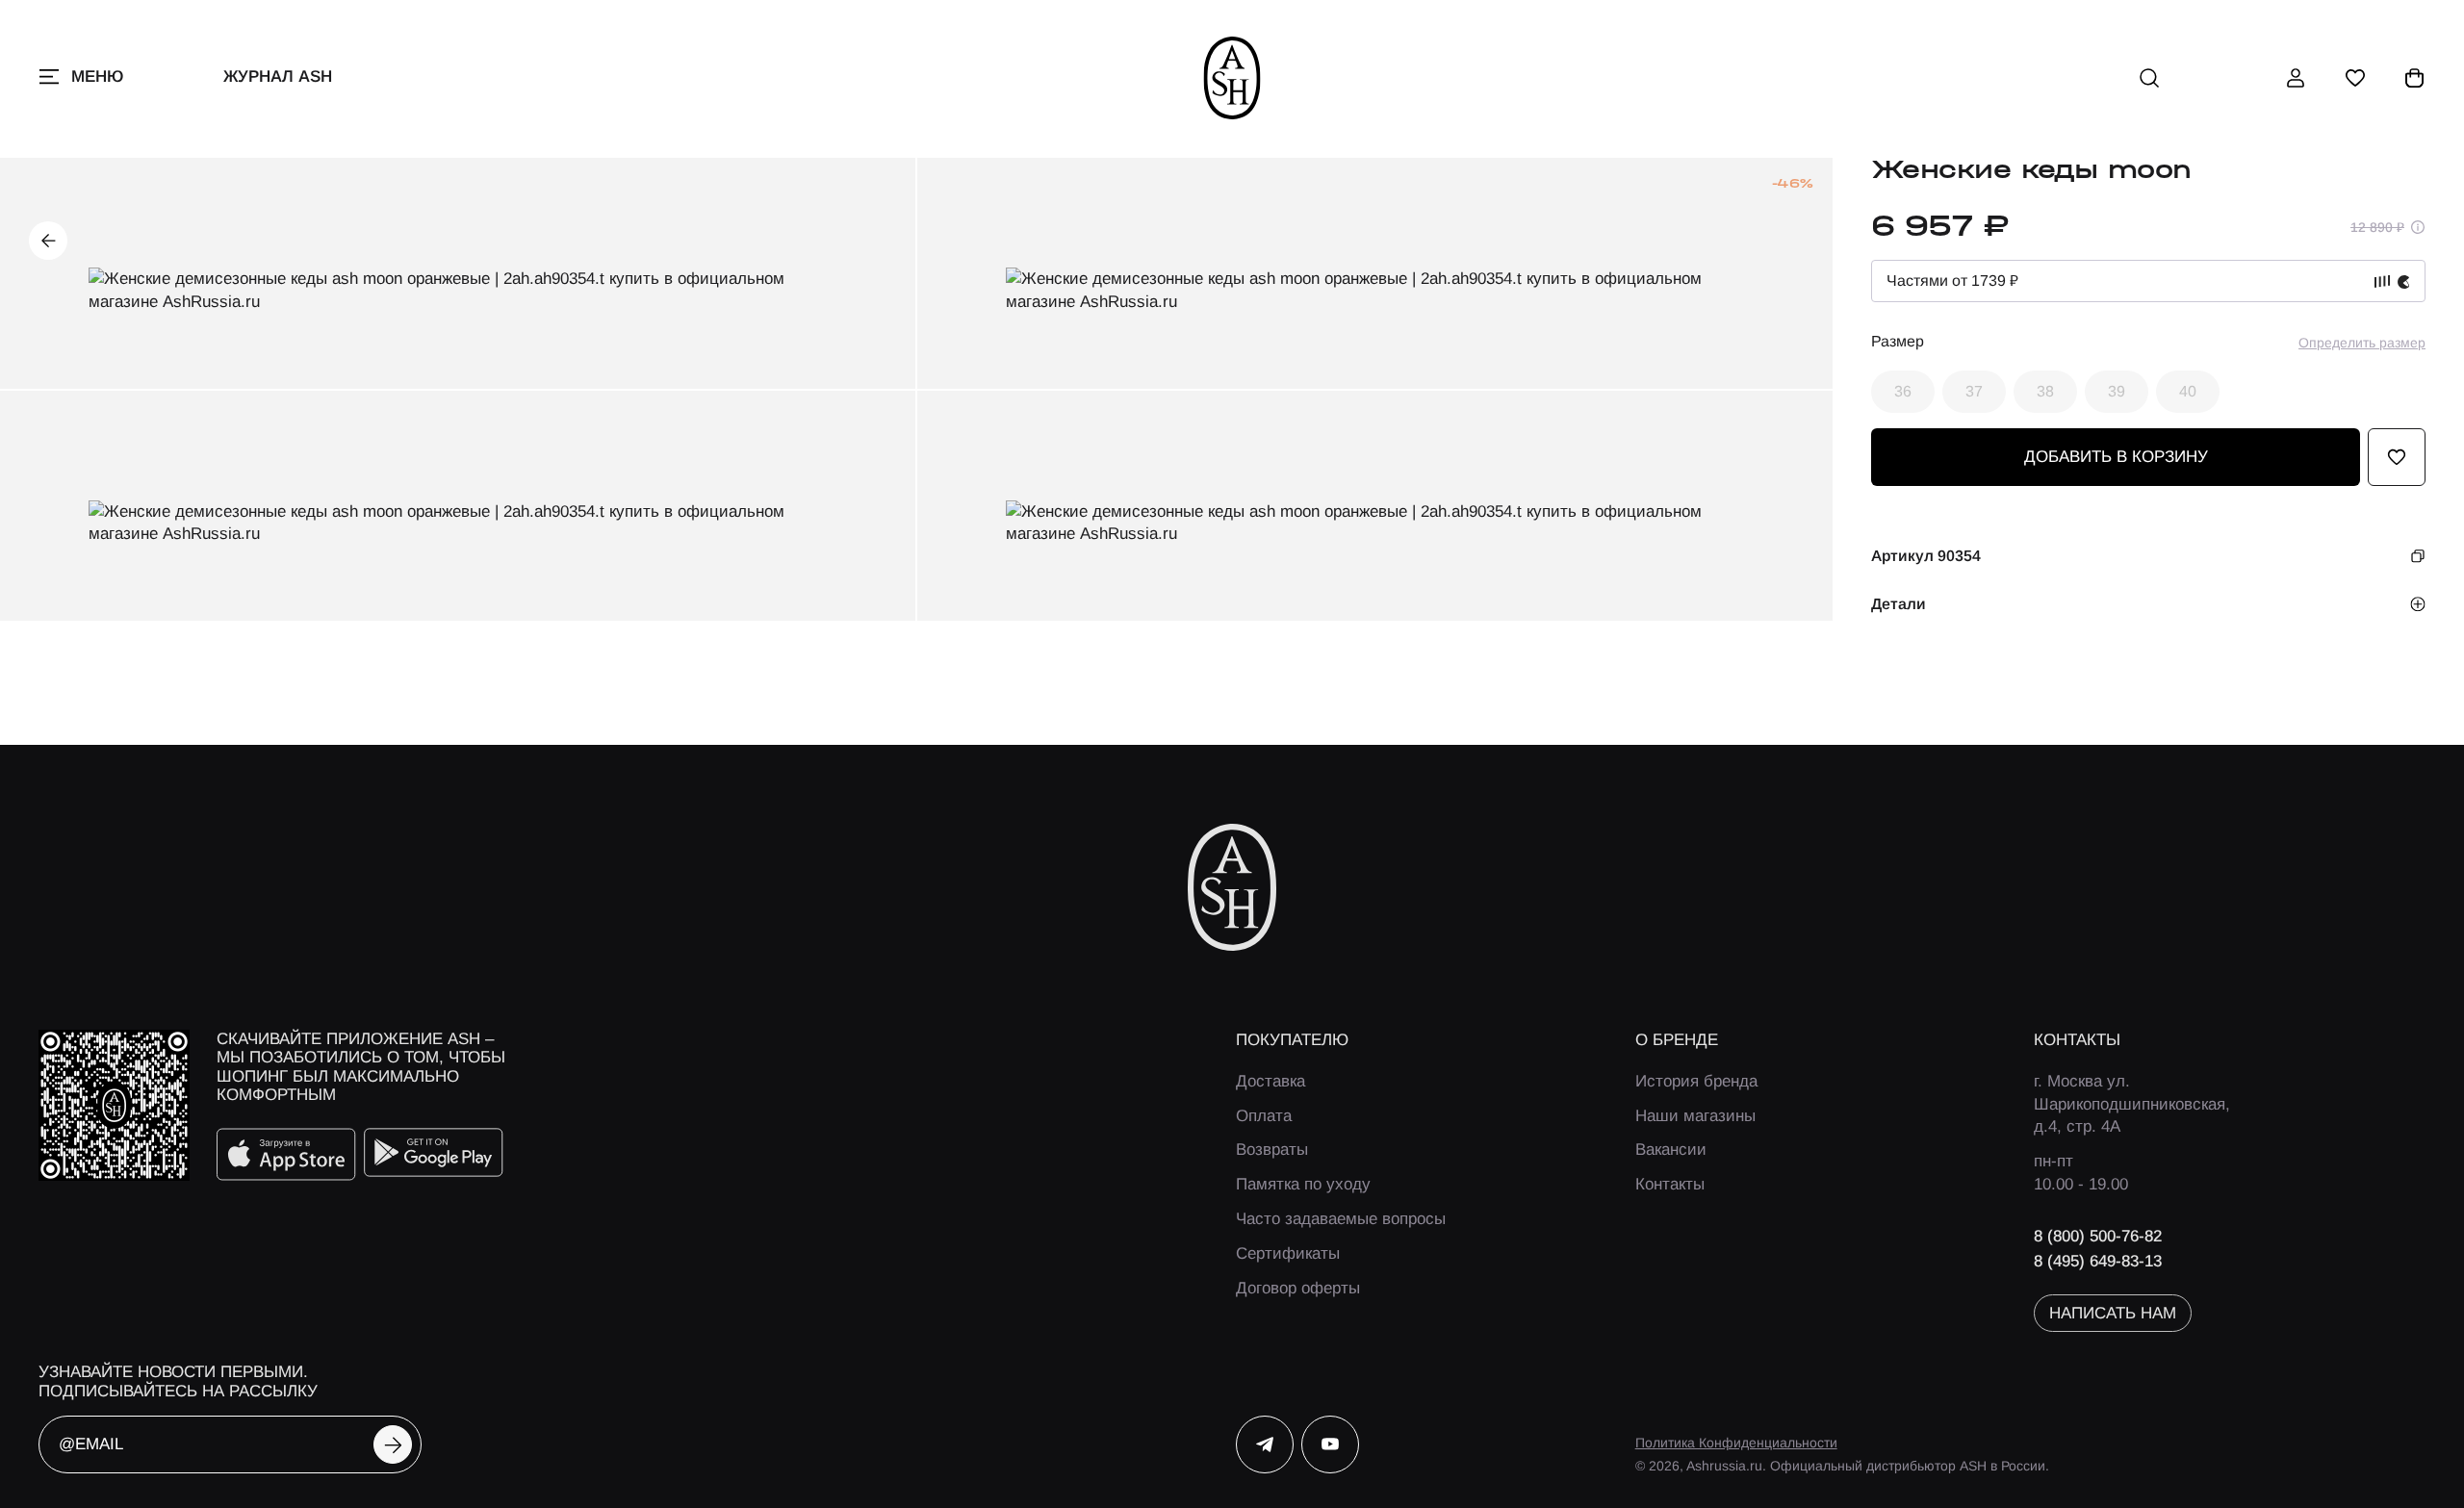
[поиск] (2149, 78)
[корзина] (2415, 78)
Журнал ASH (278, 77)
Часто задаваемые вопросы (1341, 1219)
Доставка (1270, 1081)
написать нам (2113, 1313)
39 (2117, 391)
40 (2188, 391)
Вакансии (1671, 1150)
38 (2045, 391)
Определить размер (2362, 343)
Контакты (1670, 1184)
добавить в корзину (2116, 457)
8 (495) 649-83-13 (2098, 1261)
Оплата (1264, 1116)
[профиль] (2296, 78)
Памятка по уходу (1303, 1184)
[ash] (1232, 78)
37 (1974, 391)
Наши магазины (1695, 1116)
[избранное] (2355, 78)
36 (1903, 391)
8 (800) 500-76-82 (2098, 1236)
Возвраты (1272, 1150)
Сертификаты (1288, 1253)
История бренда (1696, 1081)
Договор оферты (1298, 1288)
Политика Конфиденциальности (1736, 1443)
